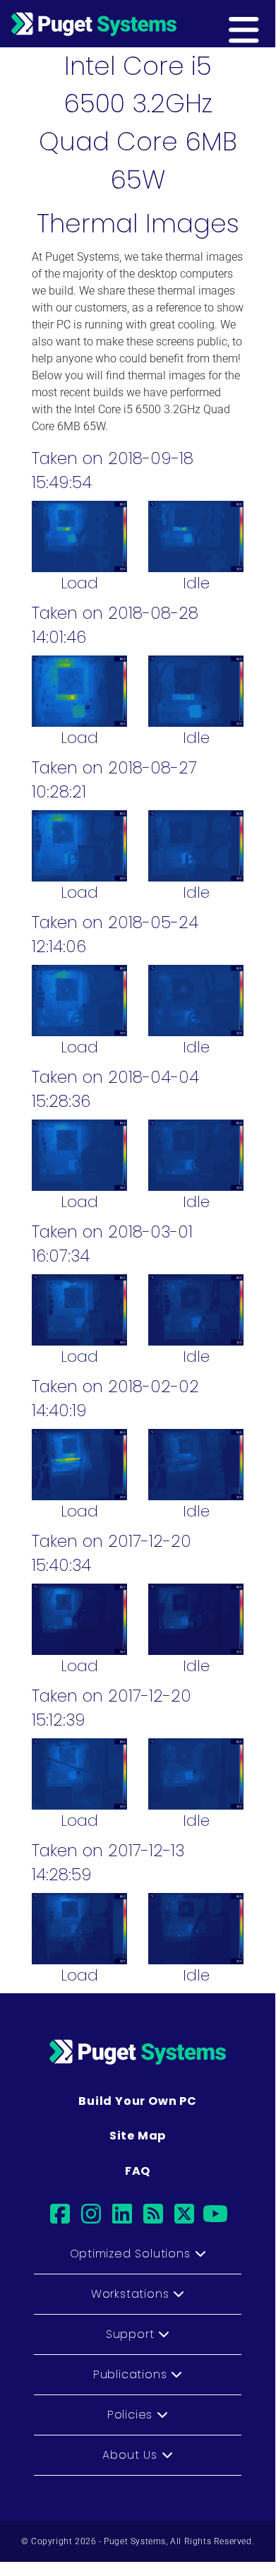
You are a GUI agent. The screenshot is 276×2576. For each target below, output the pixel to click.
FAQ (138, 2171)
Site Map (138, 2136)
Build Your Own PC (138, 2101)
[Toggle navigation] (266, 23)
